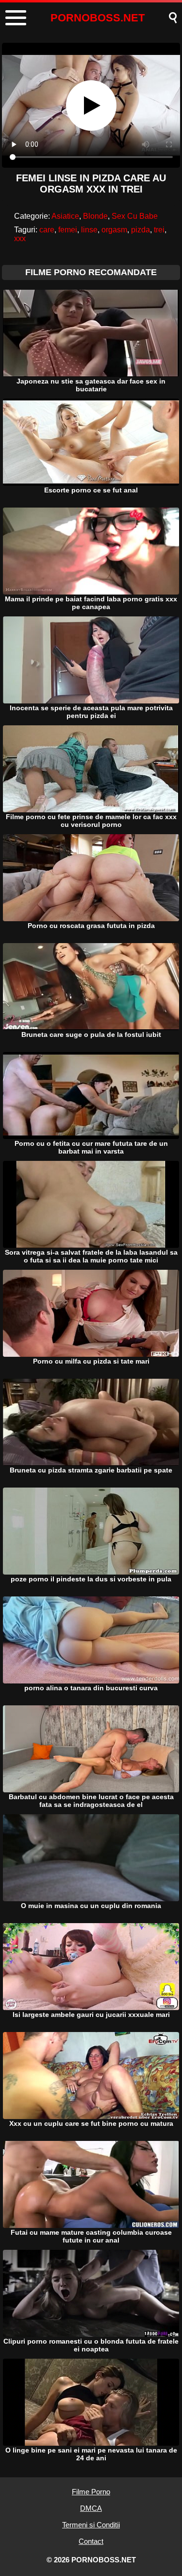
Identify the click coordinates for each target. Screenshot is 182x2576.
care (47, 230)
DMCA (91, 2508)
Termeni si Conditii (91, 2525)
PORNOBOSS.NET (98, 18)
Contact (91, 2541)
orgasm (114, 230)
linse (89, 230)
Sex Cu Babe (135, 216)
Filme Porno (91, 2492)
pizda (141, 230)
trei (159, 230)
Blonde (95, 216)
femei (68, 230)
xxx (20, 238)
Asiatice (65, 216)
